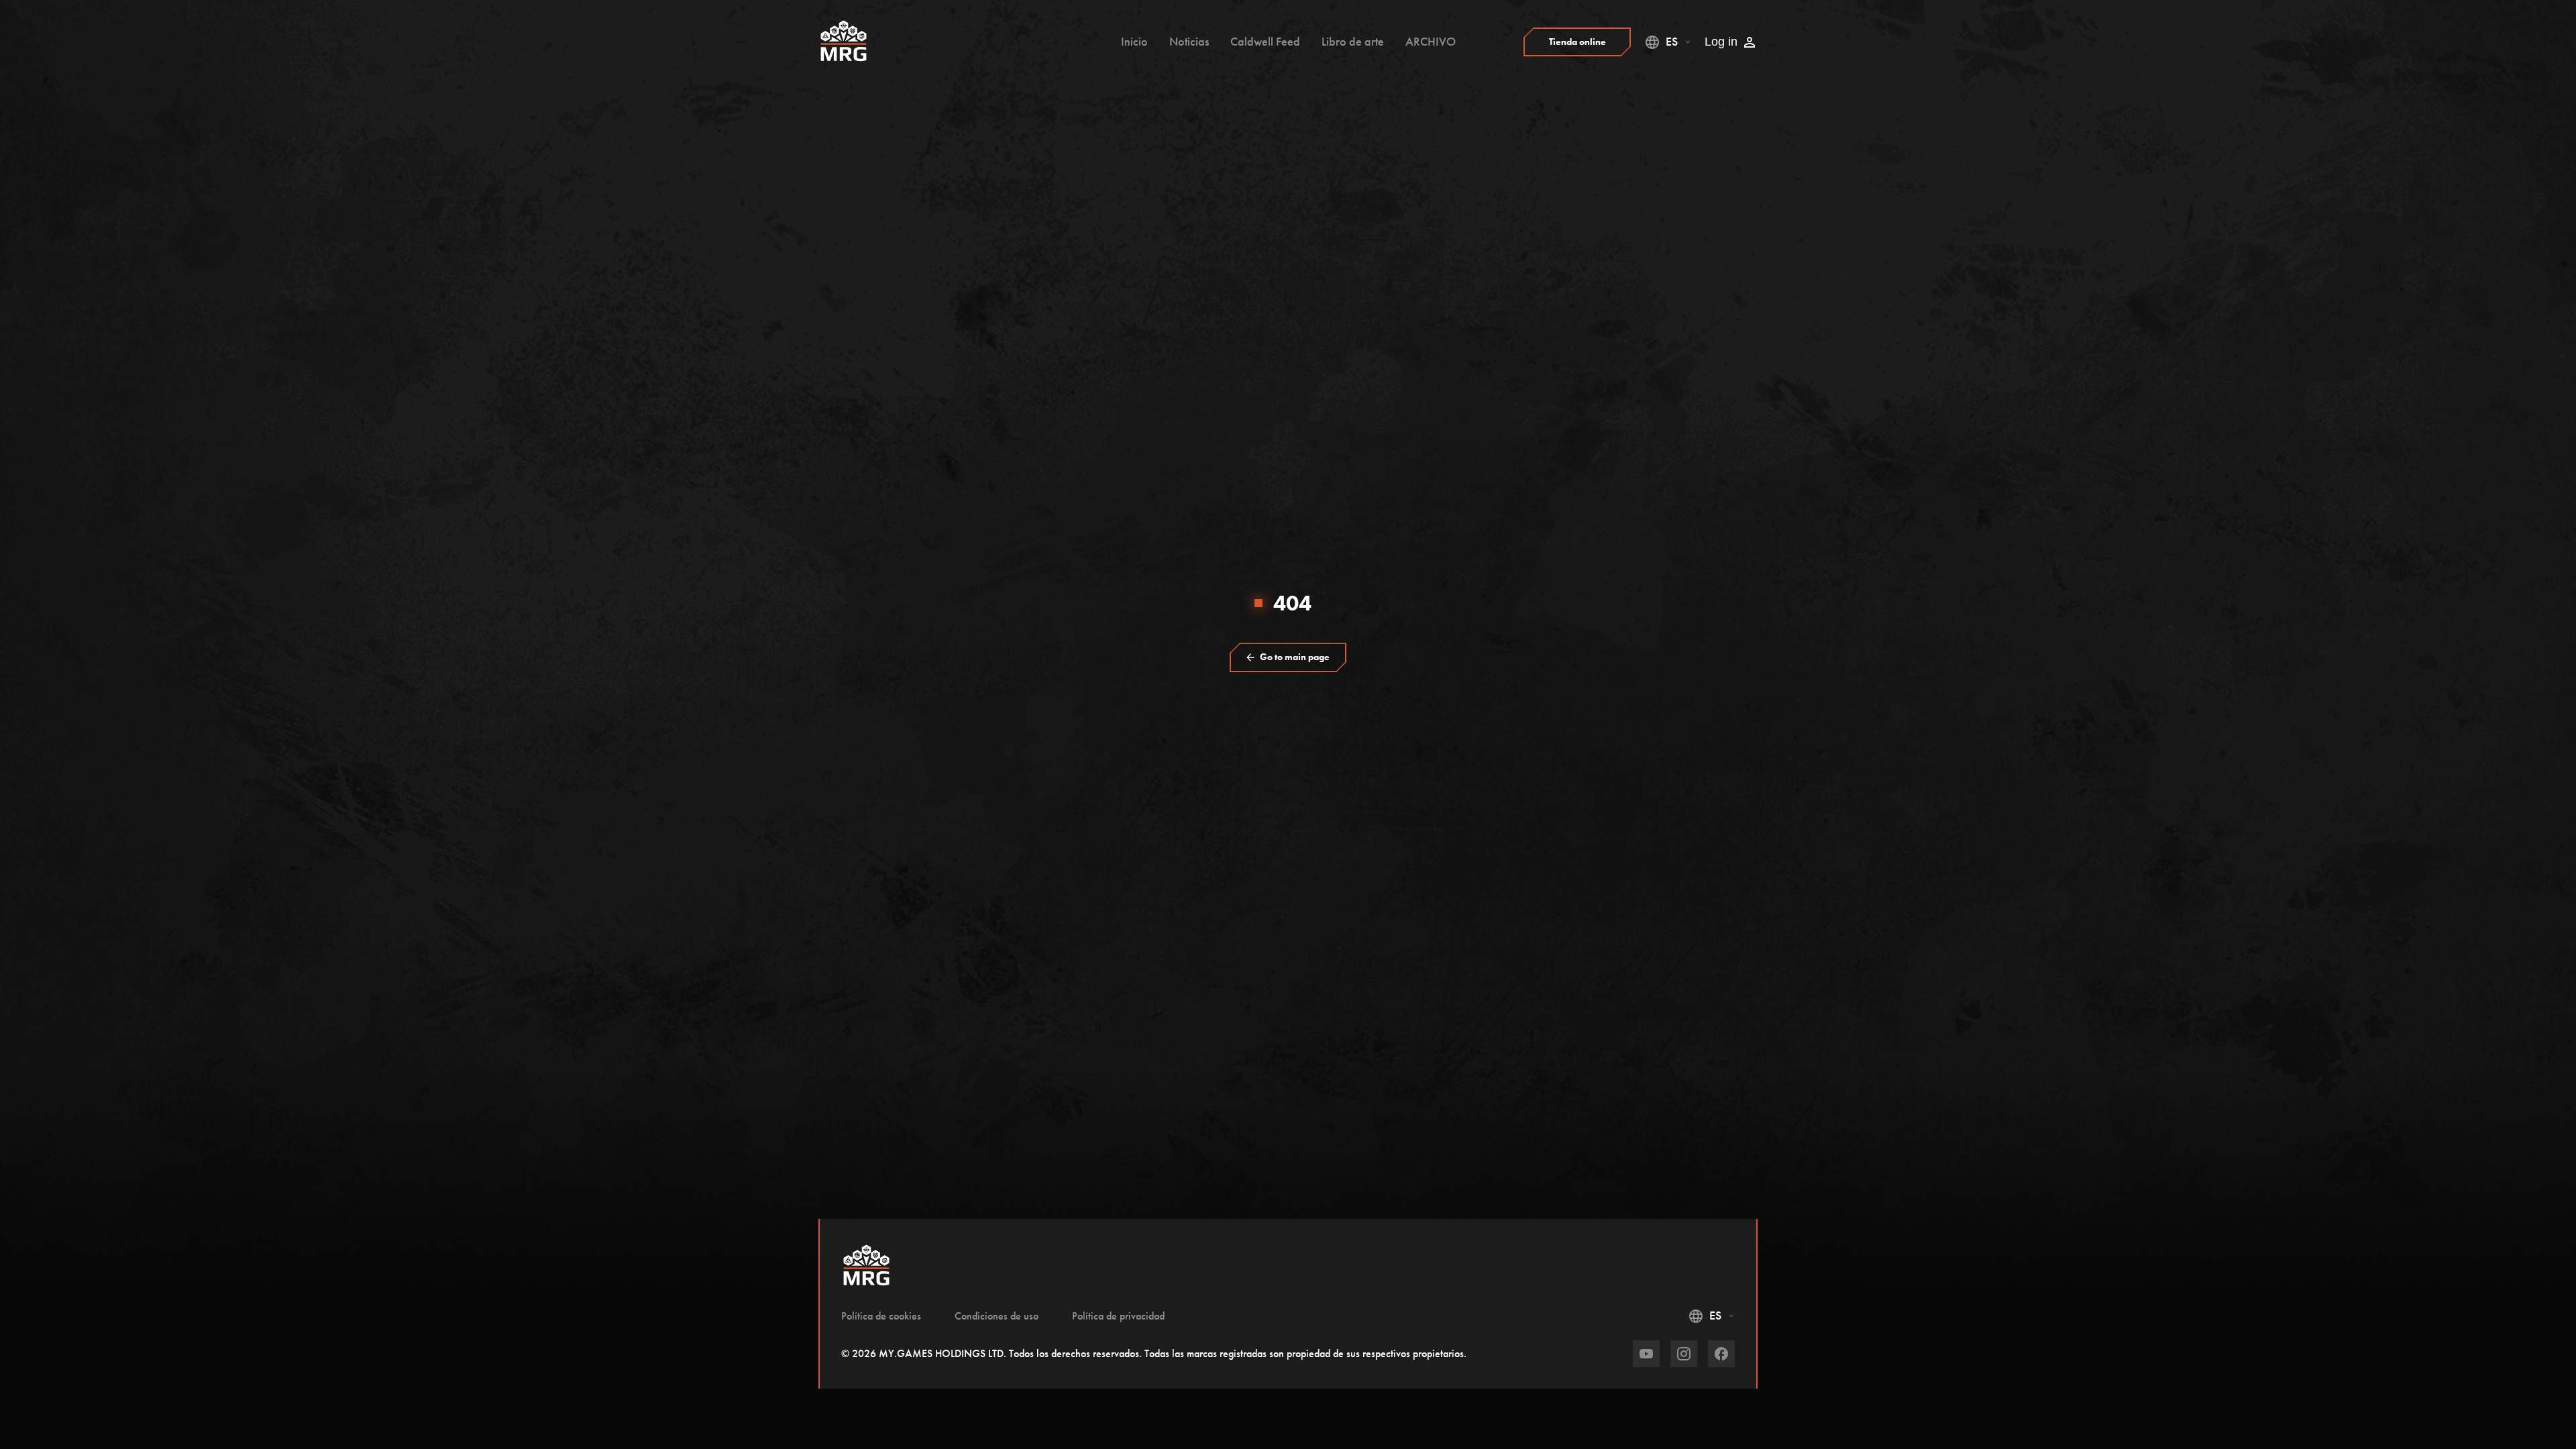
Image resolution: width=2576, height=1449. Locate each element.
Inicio (1134, 42)
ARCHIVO (1431, 42)
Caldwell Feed (1265, 42)
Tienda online (1577, 42)
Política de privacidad (1118, 1316)
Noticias (1189, 42)
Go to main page (1295, 657)
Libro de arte (1353, 42)
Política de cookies (881, 1316)
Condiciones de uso (997, 1316)
